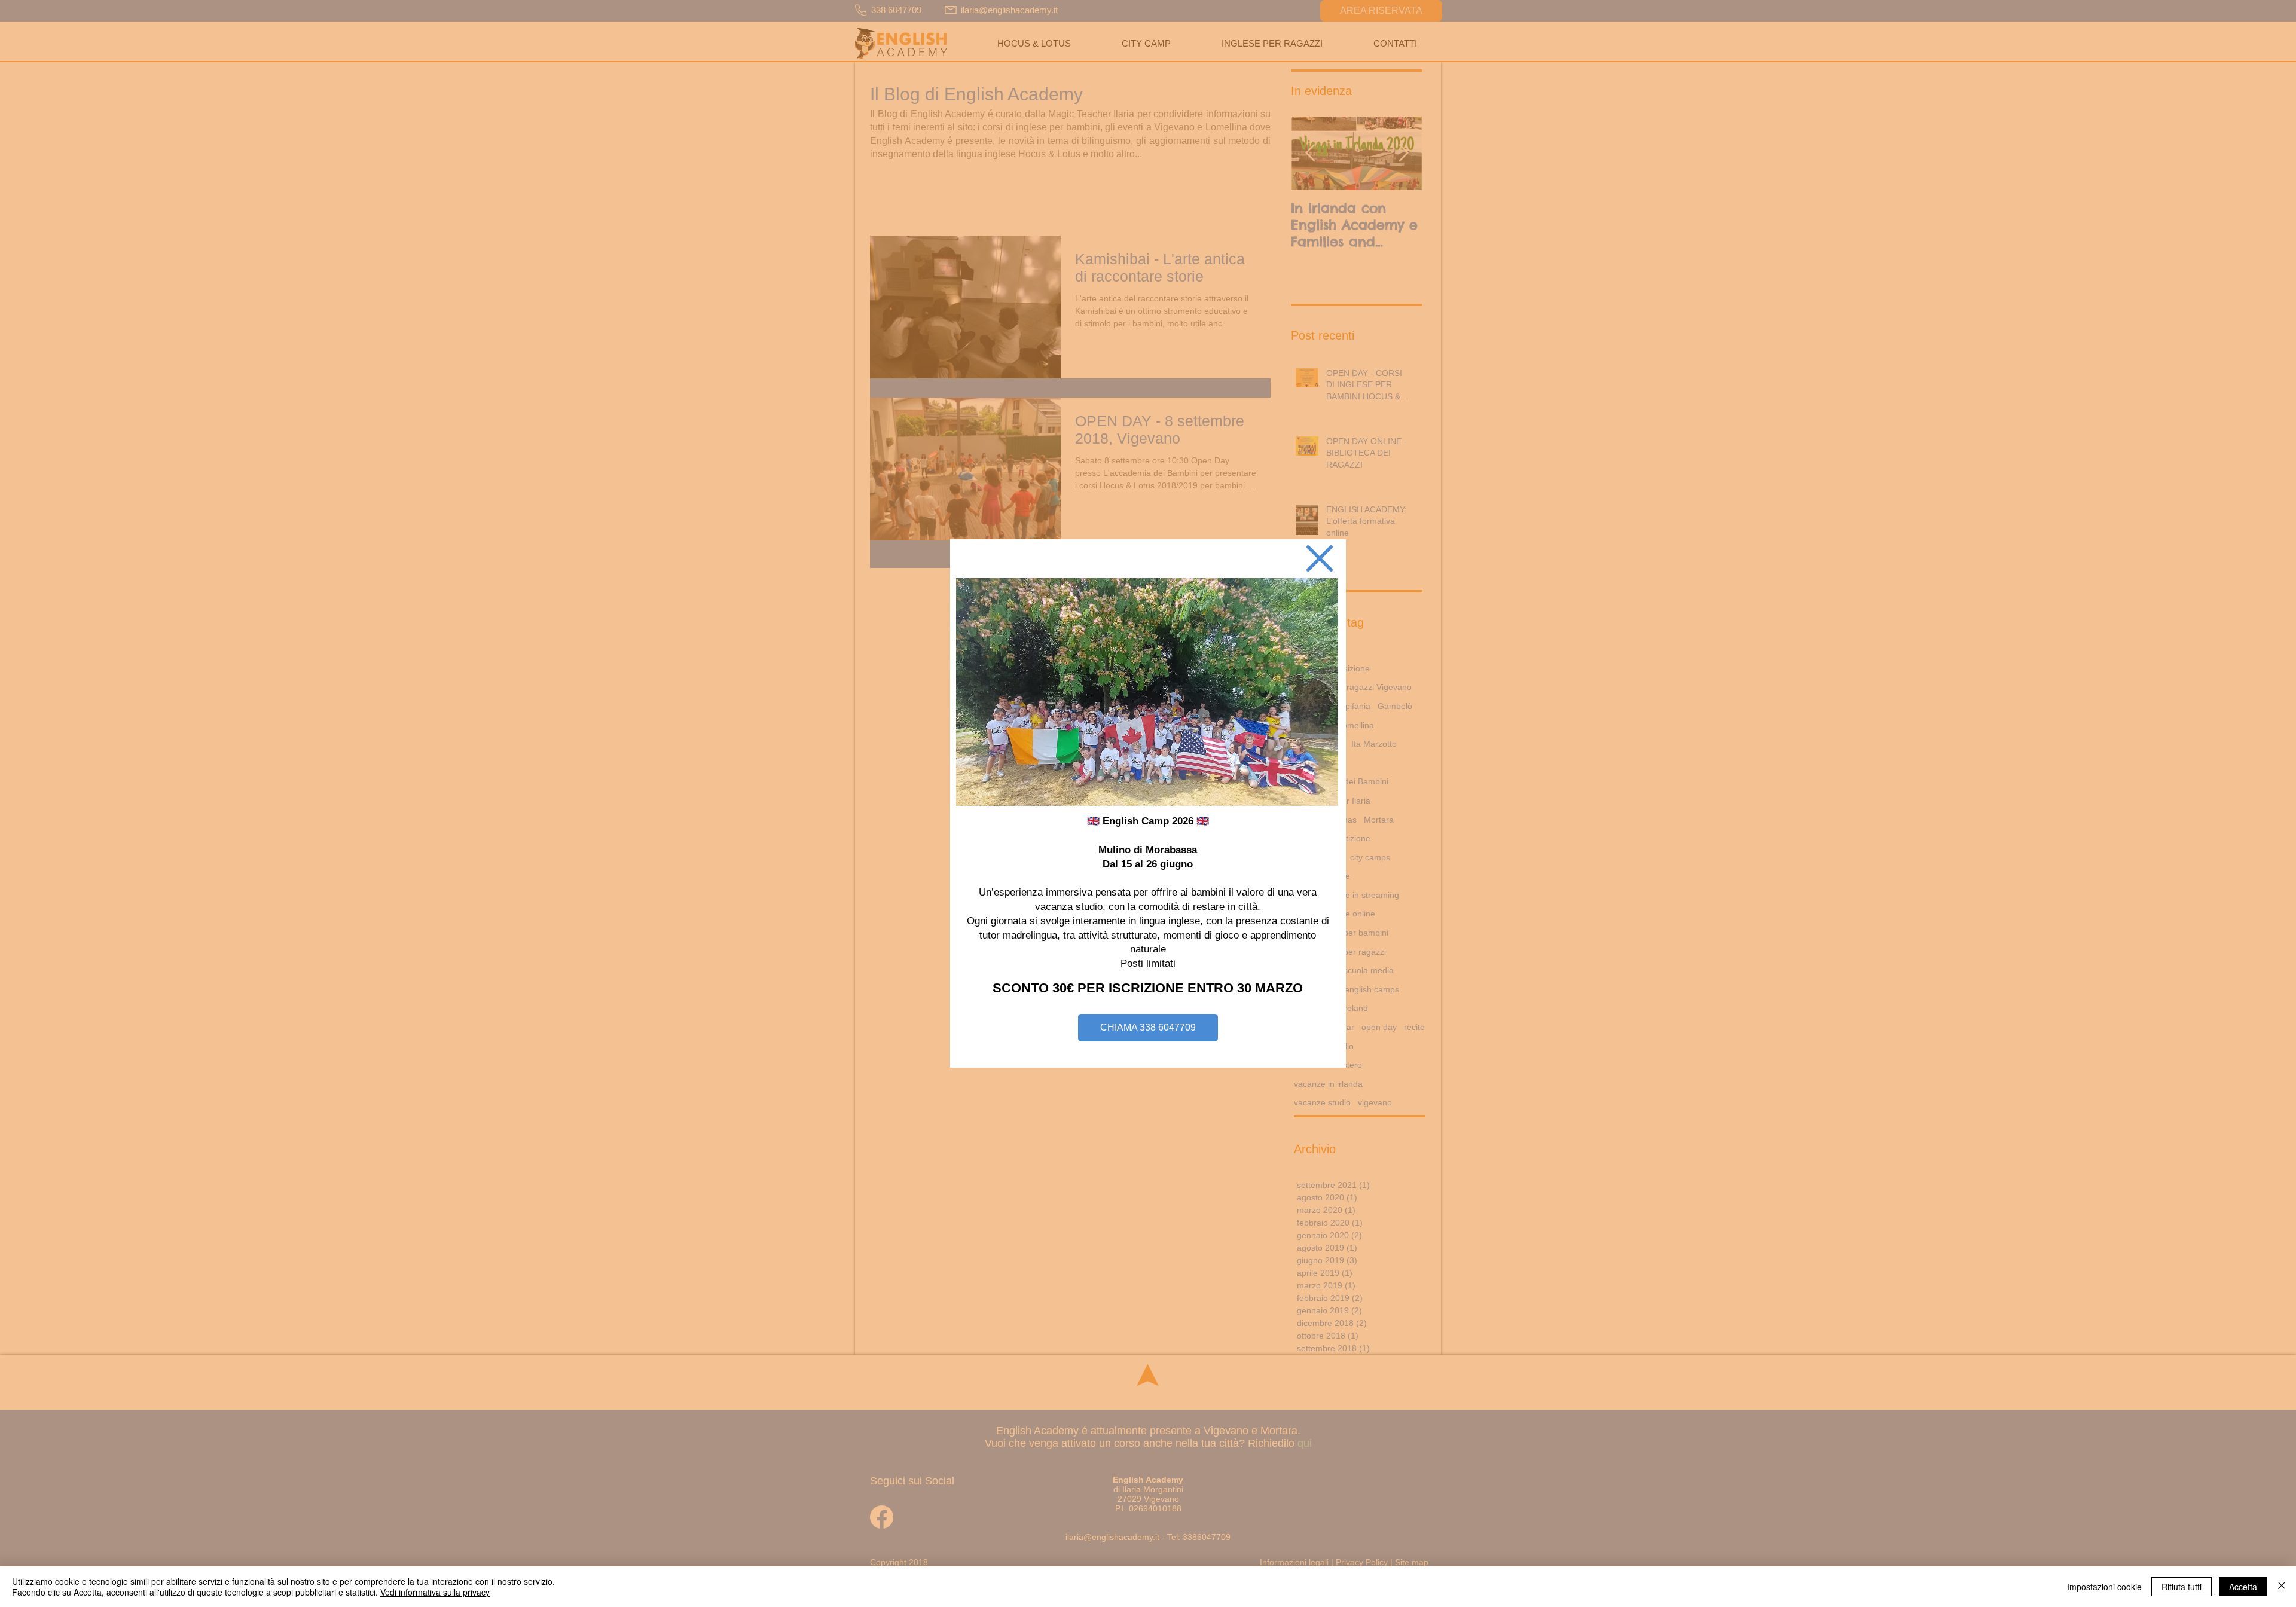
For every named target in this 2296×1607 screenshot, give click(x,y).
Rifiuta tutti (2181, 1587)
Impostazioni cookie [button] (2104, 1587)
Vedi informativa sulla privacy (435, 1592)
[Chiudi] (2282, 1587)
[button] (1320, 558)
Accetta (2243, 1587)
